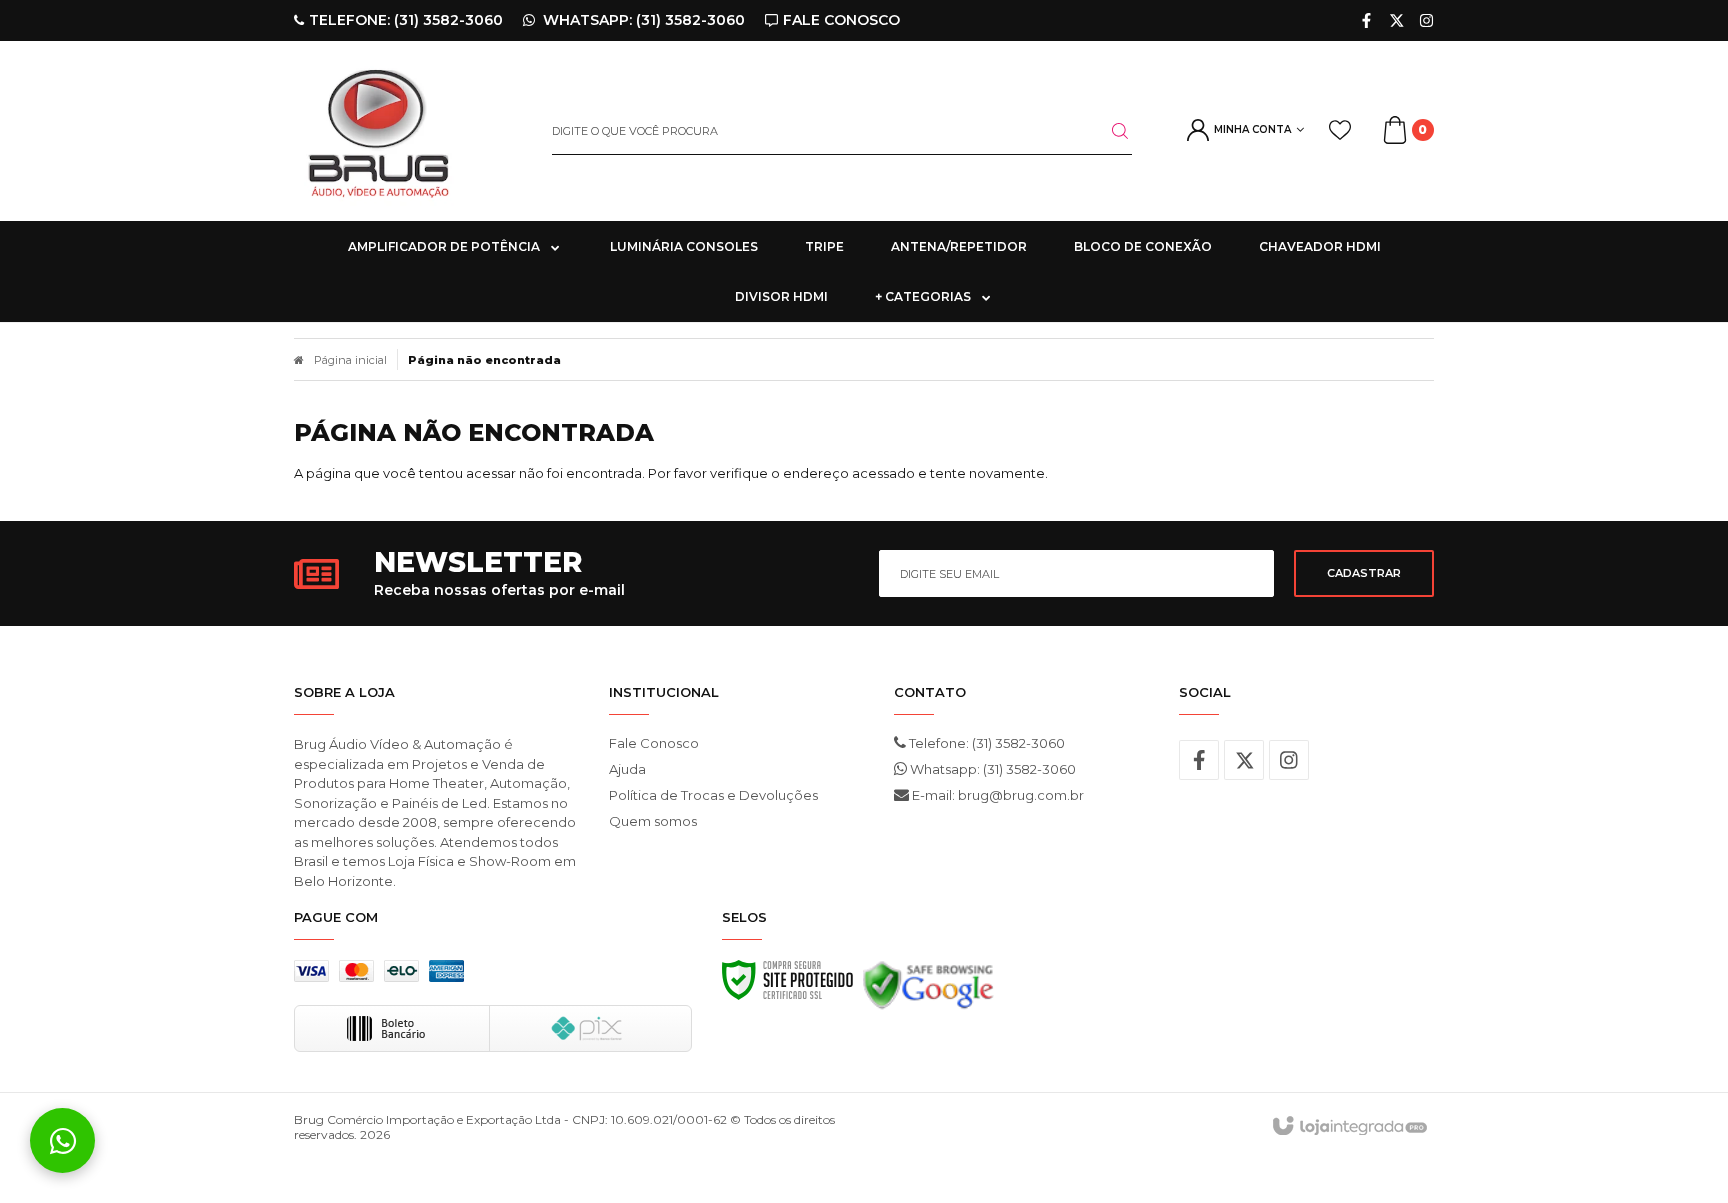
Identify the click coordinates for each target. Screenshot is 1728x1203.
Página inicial (350, 360)
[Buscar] (1108, 131)
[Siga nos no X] (1396, 20)
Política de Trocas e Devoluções (713, 795)
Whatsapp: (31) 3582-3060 (991, 769)
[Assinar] (1364, 573)
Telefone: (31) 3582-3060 (985, 743)
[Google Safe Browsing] (928, 991)
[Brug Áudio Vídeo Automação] (408, 131)
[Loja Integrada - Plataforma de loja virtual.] (1348, 1127)
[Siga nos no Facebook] (1366, 20)
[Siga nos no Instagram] (1426, 20)
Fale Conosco (654, 743)
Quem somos (653, 821)
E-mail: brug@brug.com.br (996, 795)
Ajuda (627, 769)
